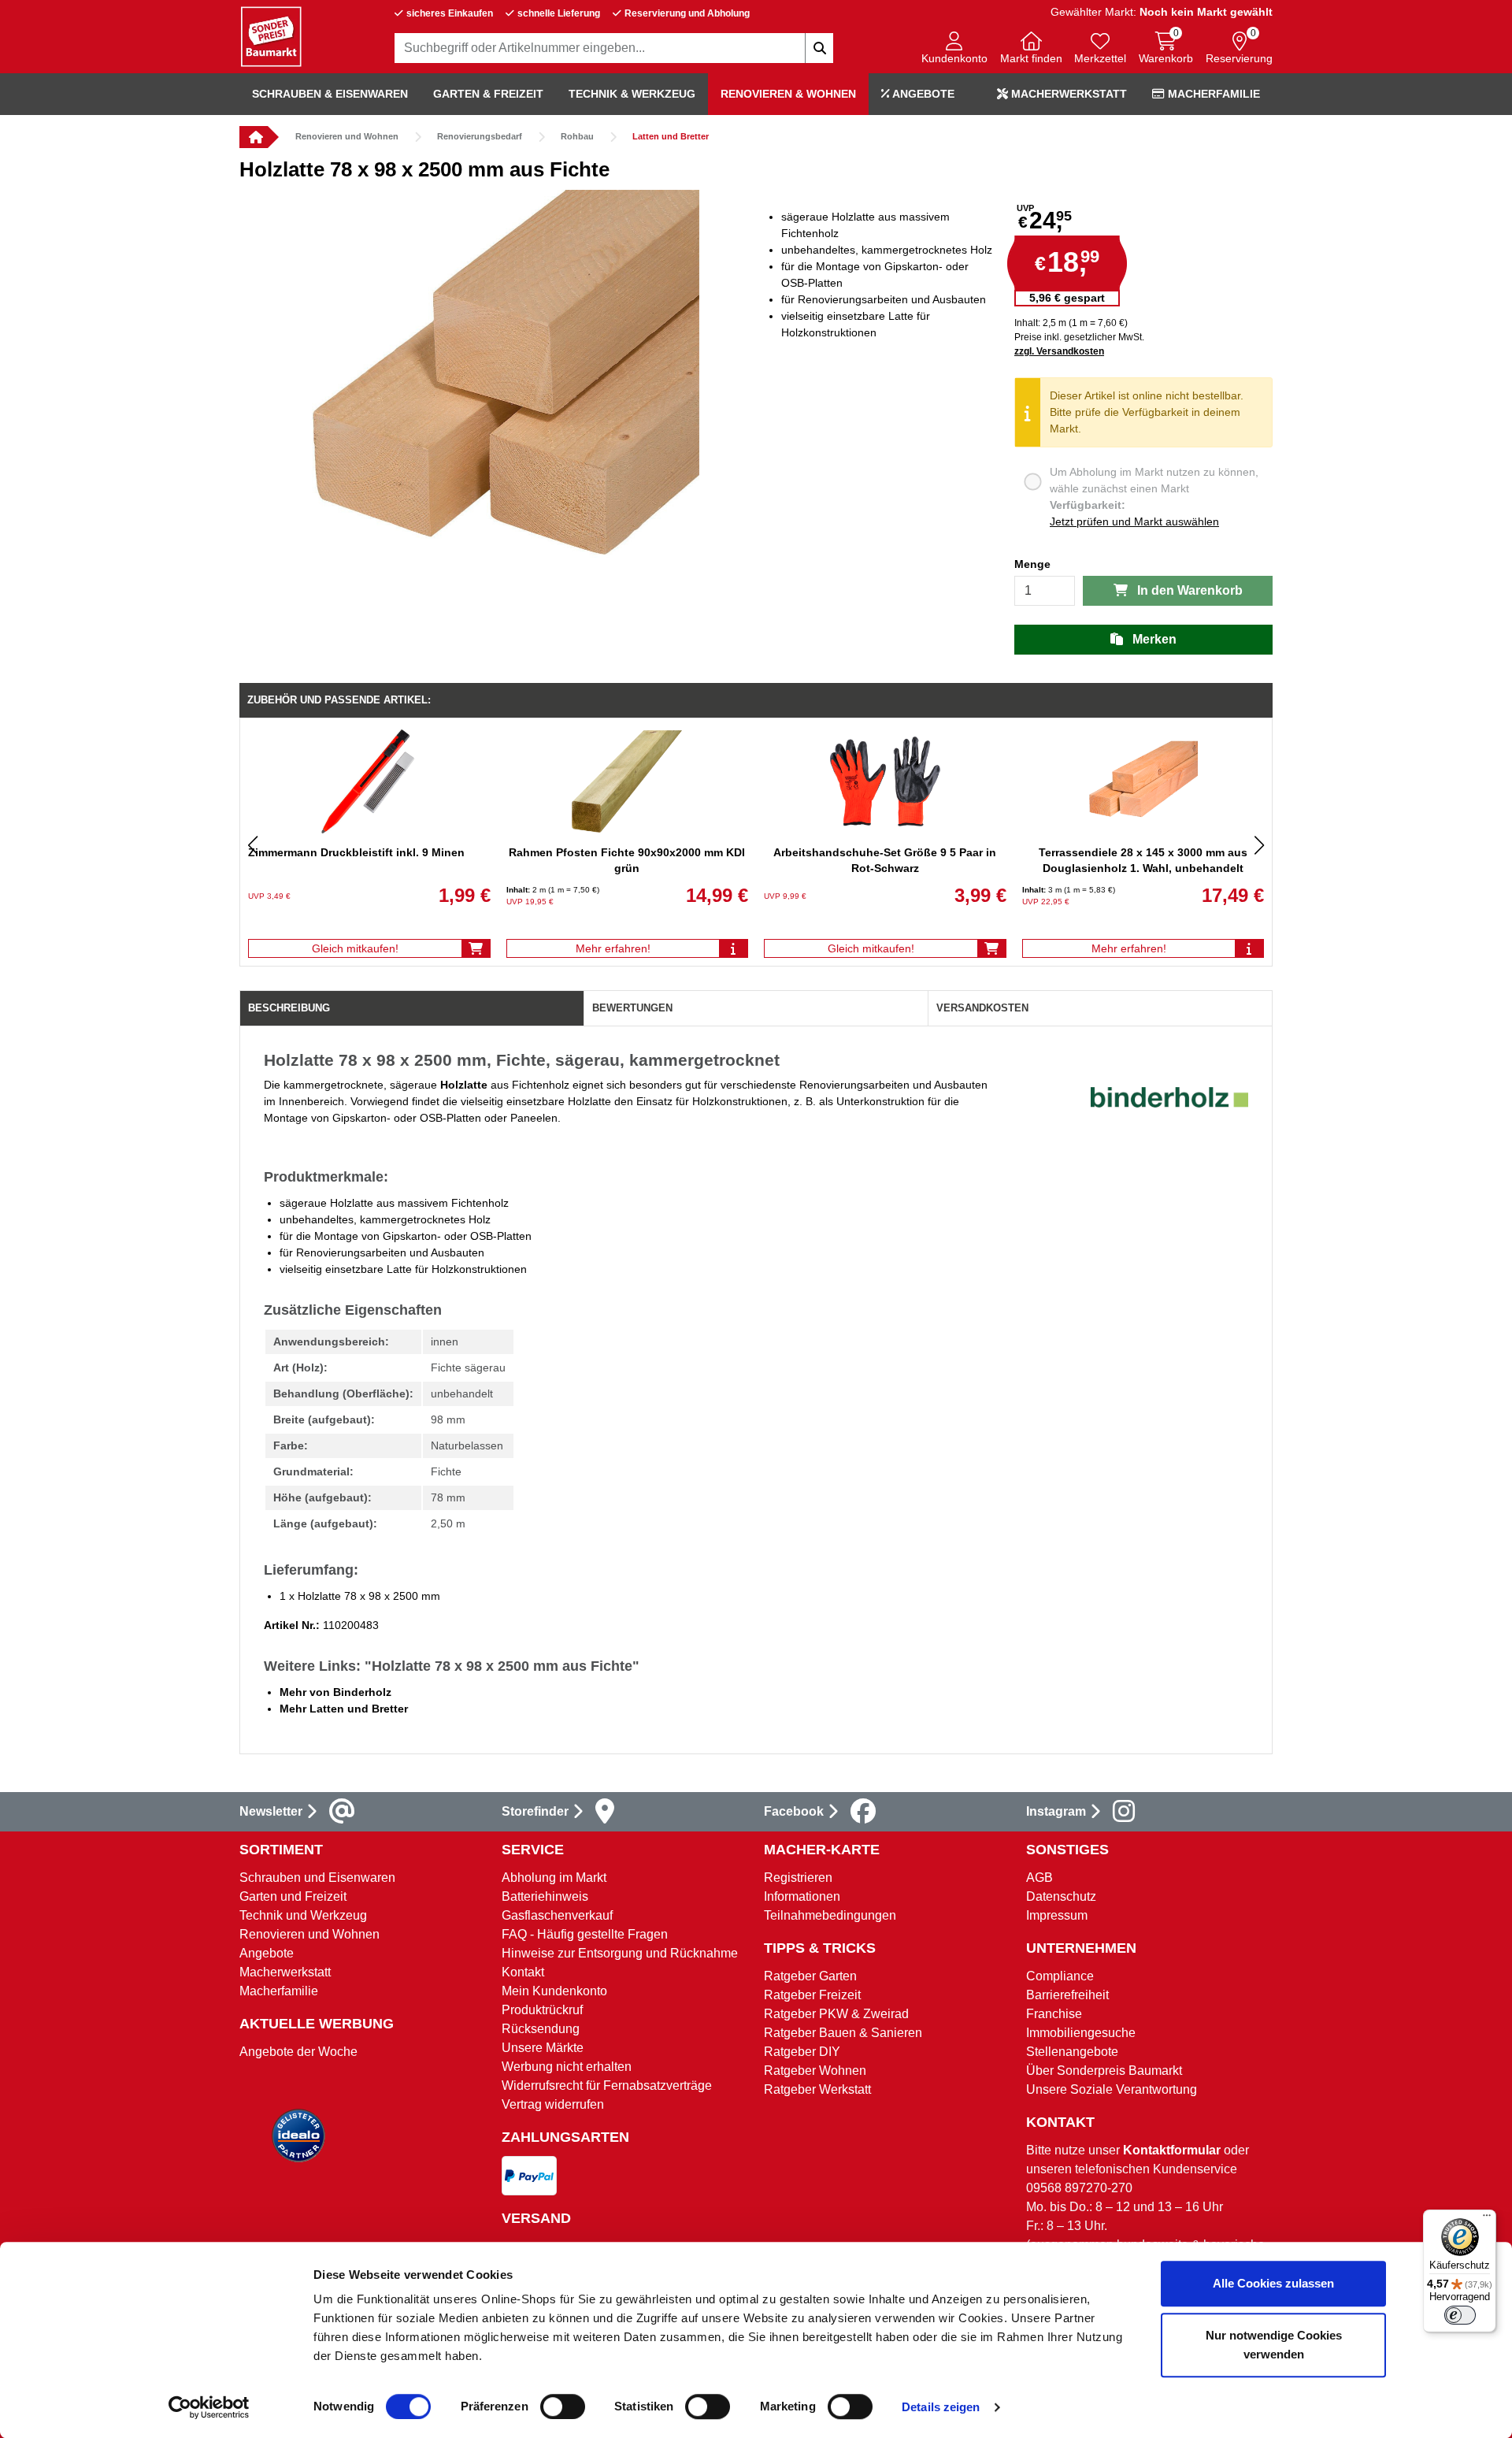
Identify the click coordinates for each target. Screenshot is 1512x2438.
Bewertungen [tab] (632, 1008)
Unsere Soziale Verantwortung (1112, 2089)
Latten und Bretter (671, 136)
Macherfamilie (1212, 94)
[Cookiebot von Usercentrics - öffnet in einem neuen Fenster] (209, 2407)
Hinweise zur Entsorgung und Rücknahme (620, 1953)
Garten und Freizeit (293, 1896)
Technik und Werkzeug (303, 1915)
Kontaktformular (1172, 2150)
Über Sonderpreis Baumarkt (1104, 2071)
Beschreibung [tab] (289, 1008)
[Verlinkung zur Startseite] (254, 137)
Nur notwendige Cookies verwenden (1274, 2345)
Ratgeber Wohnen (815, 2071)
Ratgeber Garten (810, 1976)
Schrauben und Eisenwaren (317, 1878)
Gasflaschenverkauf (557, 1915)
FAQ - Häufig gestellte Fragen (585, 1934)
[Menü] (1487, 2219)
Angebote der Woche (298, 2052)
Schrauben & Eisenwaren (330, 94)
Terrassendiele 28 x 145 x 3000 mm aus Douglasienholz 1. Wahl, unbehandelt (1143, 860)
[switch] (563, 2406)
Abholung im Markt (554, 1878)
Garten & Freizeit (488, 94)
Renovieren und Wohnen (347, 136)
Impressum (1057, 1915)
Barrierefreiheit (1067, 1995)
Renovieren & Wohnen (788, 94)
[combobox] (614, 48)
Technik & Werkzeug (632, 94)
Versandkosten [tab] (982, 1008)
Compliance (1060, 1976)
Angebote (922, 94)
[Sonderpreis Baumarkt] (271, 36)
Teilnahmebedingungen (830, 1915)
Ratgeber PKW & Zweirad (836, 2014)
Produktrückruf (542, 2010)
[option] (498, 391)
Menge (1032, 564)
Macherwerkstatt (1067, 94)
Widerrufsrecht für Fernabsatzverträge (607, 2085)
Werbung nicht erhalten (567, 2067)
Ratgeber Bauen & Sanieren (843, 2033)
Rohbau (577, 136)
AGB (1039, 1878)
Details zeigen (941, 2407)
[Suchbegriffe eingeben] (819, 48)
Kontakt (523, 1972)
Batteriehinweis (545, 1896)
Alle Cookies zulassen (1273, 2283)
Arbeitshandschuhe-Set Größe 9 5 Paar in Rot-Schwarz (885, 860)
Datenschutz (1061, 1896)
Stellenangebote (1072, 2052)
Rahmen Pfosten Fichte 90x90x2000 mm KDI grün (627, 860)
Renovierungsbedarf (480, 136)
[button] (954, 49)
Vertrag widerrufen (553, 2104)
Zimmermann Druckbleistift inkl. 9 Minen (356, 852)
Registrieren (798, 1878)
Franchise (1054, 2014)
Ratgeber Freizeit (812, 1995)
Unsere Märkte (543, 2048)
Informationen (802, 1896)
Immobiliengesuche (1081, 2033)
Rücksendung (541, 2029)
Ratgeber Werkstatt (817, 2089)
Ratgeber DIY (802, 2052)
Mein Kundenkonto (554, 1991)
